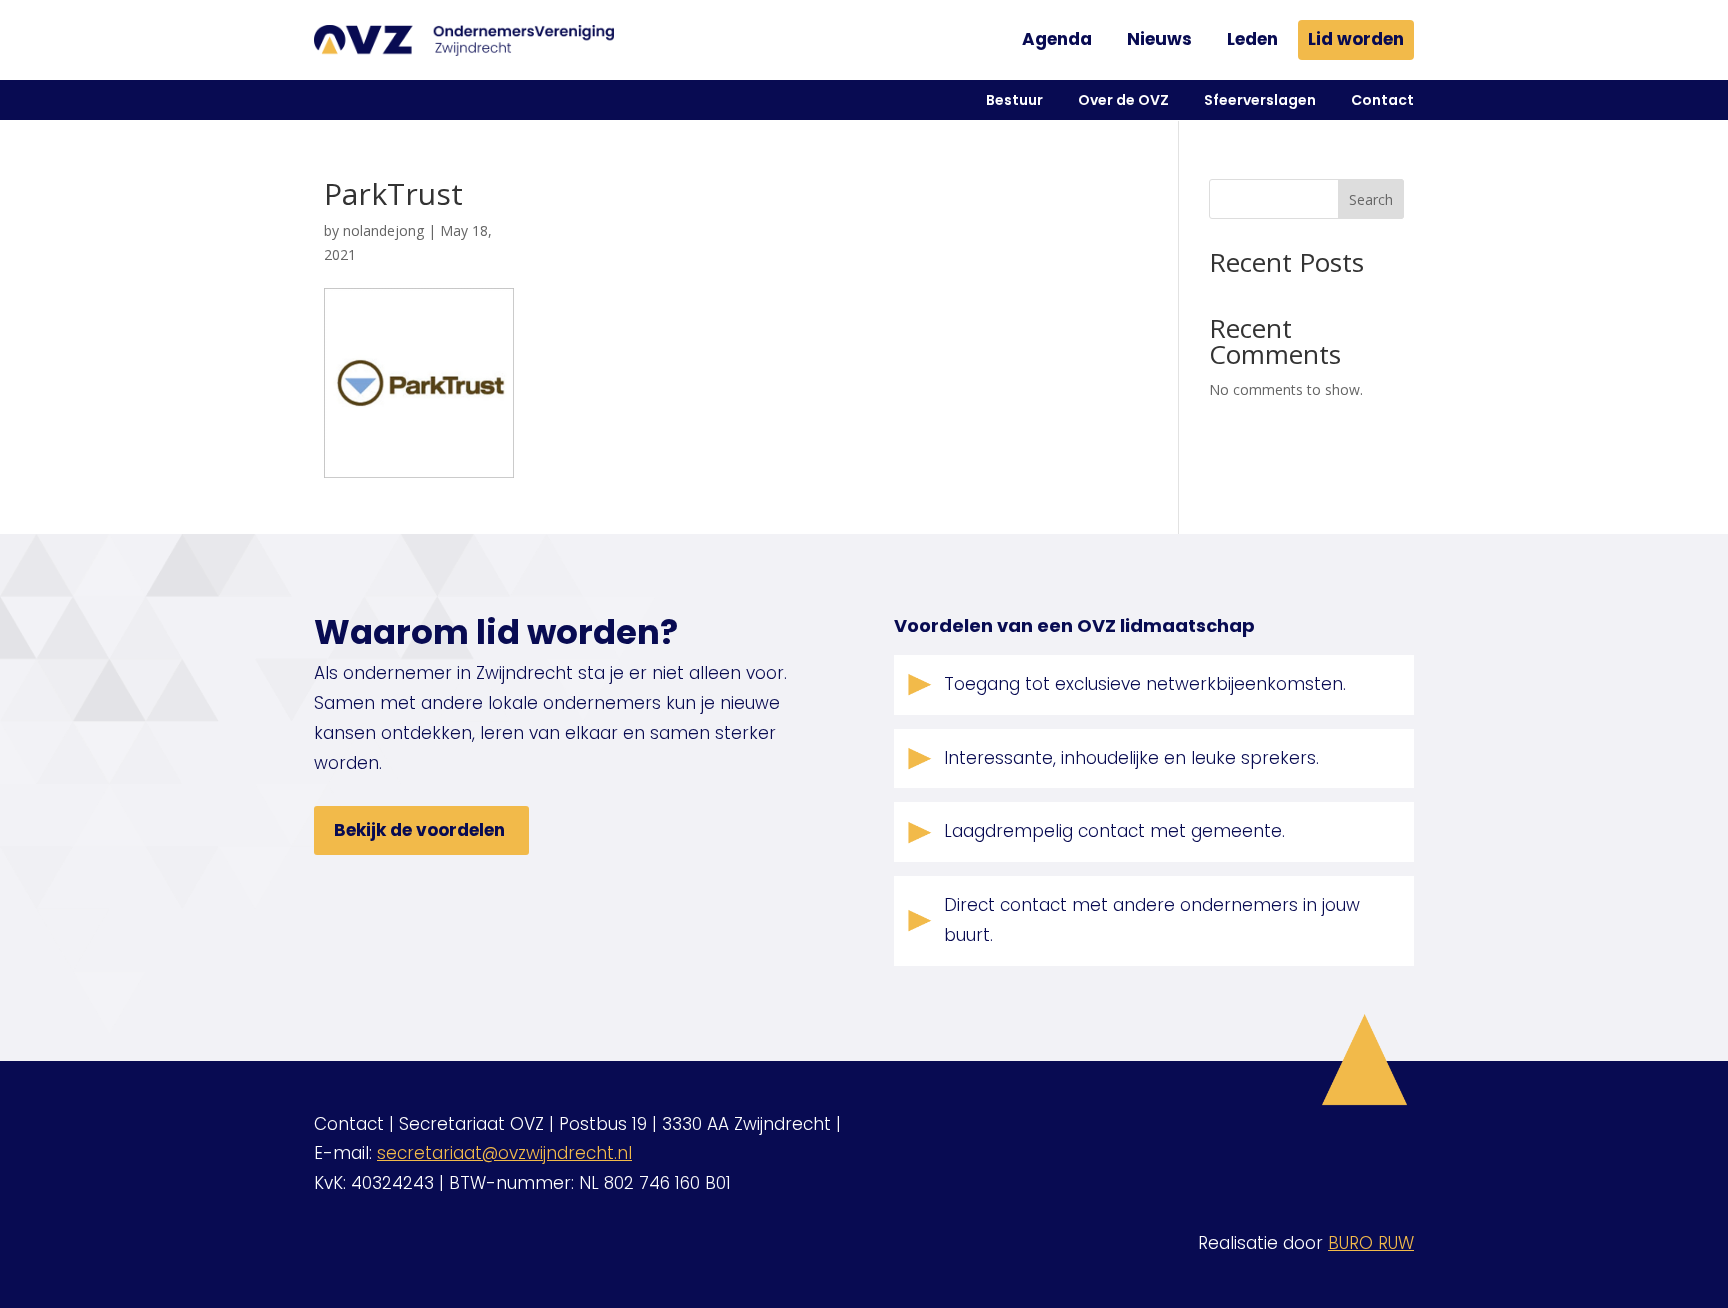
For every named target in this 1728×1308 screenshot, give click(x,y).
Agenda (1057, 39)
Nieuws (1159, 39)
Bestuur (1014, 100)
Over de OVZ (1123, 100)
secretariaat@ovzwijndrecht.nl (504, 1153)
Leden (1252, 39)
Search (1371, 199)
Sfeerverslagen (1260, 100)
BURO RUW (1371, 1243)
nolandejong (383, 230)
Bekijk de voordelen (419, 830)
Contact (1382, 100)
